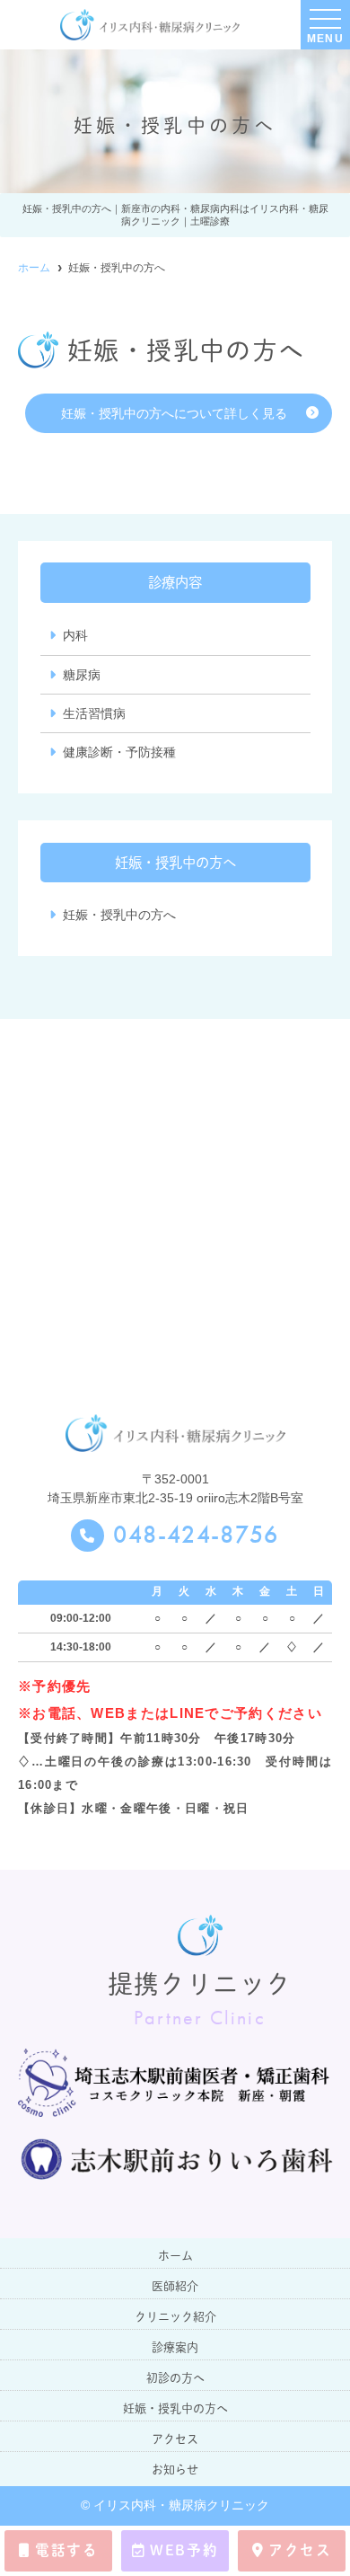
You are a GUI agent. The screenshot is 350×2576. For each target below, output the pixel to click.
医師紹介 (175, 2286)
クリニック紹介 (175, 2317)
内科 (75, 635)
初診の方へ (175, 2378)
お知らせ (175, 2470)
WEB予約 (184, 2550)
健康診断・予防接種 (119, 752)
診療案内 (175, 2347)
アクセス (300, 2550)
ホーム (175, 2256)
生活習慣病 (94, 713)
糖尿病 (82, 675)
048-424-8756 (196, 1536)
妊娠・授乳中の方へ (119, 915)
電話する (66, 2550)
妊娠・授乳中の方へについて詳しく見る (174, 413)
